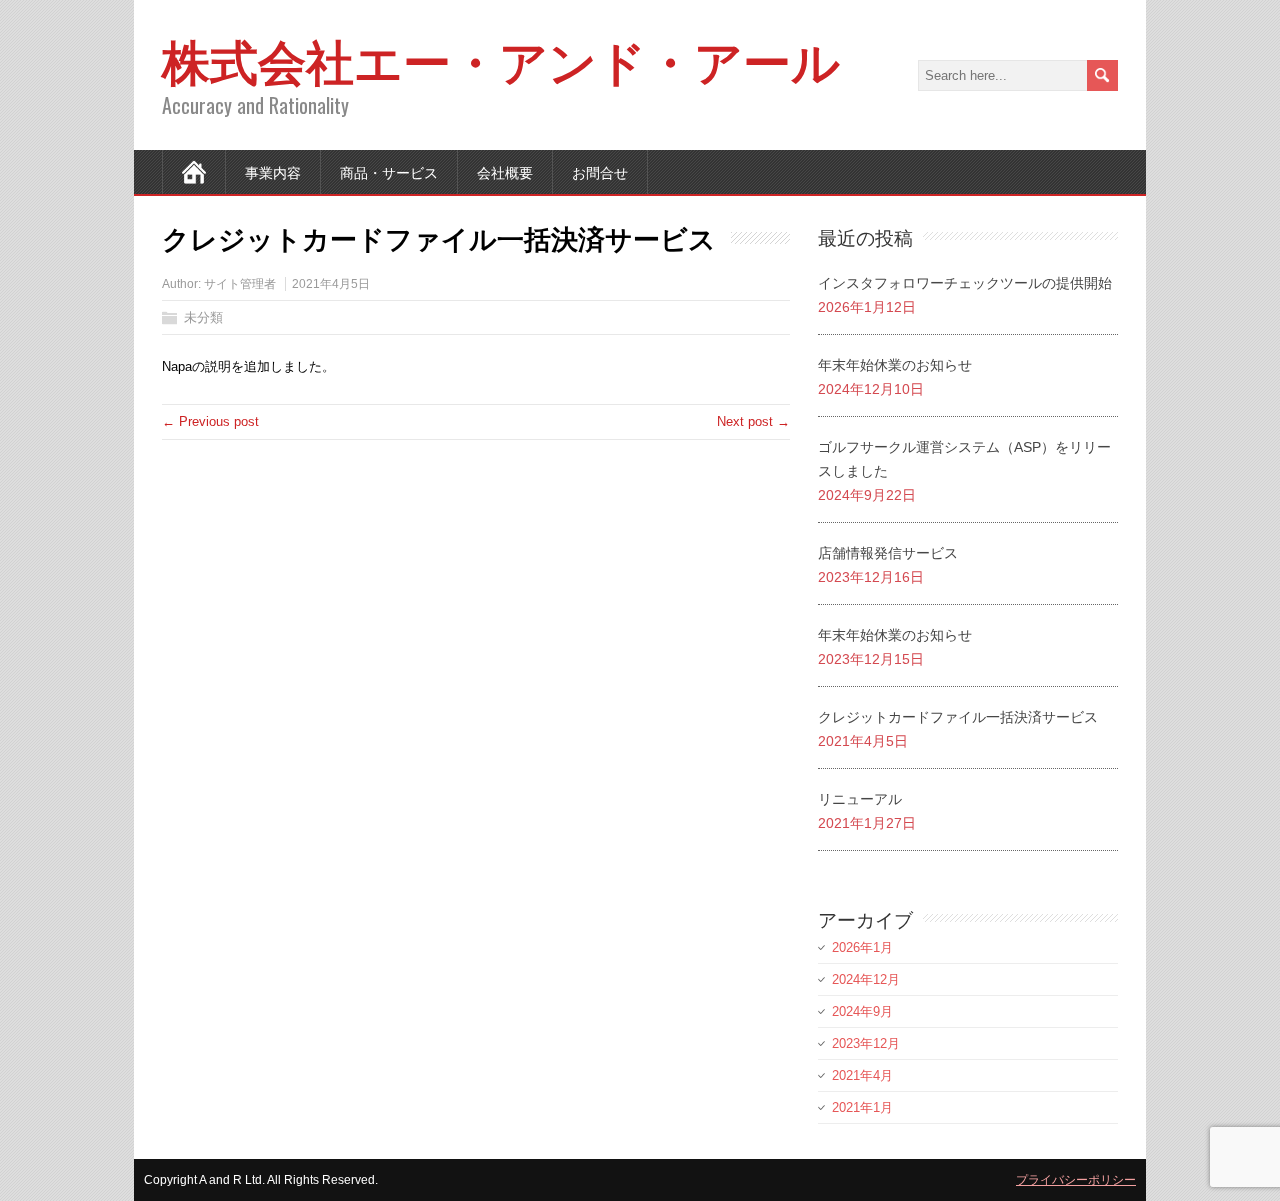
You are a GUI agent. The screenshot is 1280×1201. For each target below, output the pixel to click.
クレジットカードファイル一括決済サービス (958, 717)
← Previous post (210, 421)
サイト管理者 (240, 284)
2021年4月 (862, 1075)
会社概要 (505, 171)
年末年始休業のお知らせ (895, 365)
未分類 (203, 317)
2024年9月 (862, 1011)
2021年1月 (862, 1107)
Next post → (753, 421)
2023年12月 (866, 1043)
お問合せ (600, 171)
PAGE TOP (1234, 1147)
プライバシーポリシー (1076, 1180)
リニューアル (860, 799)
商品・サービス (389, 171)
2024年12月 (866, 979)
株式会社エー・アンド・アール (501, 58)
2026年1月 (862, 947)
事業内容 (273, 171)
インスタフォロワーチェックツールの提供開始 (965, 283)
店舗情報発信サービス (888, 553)
